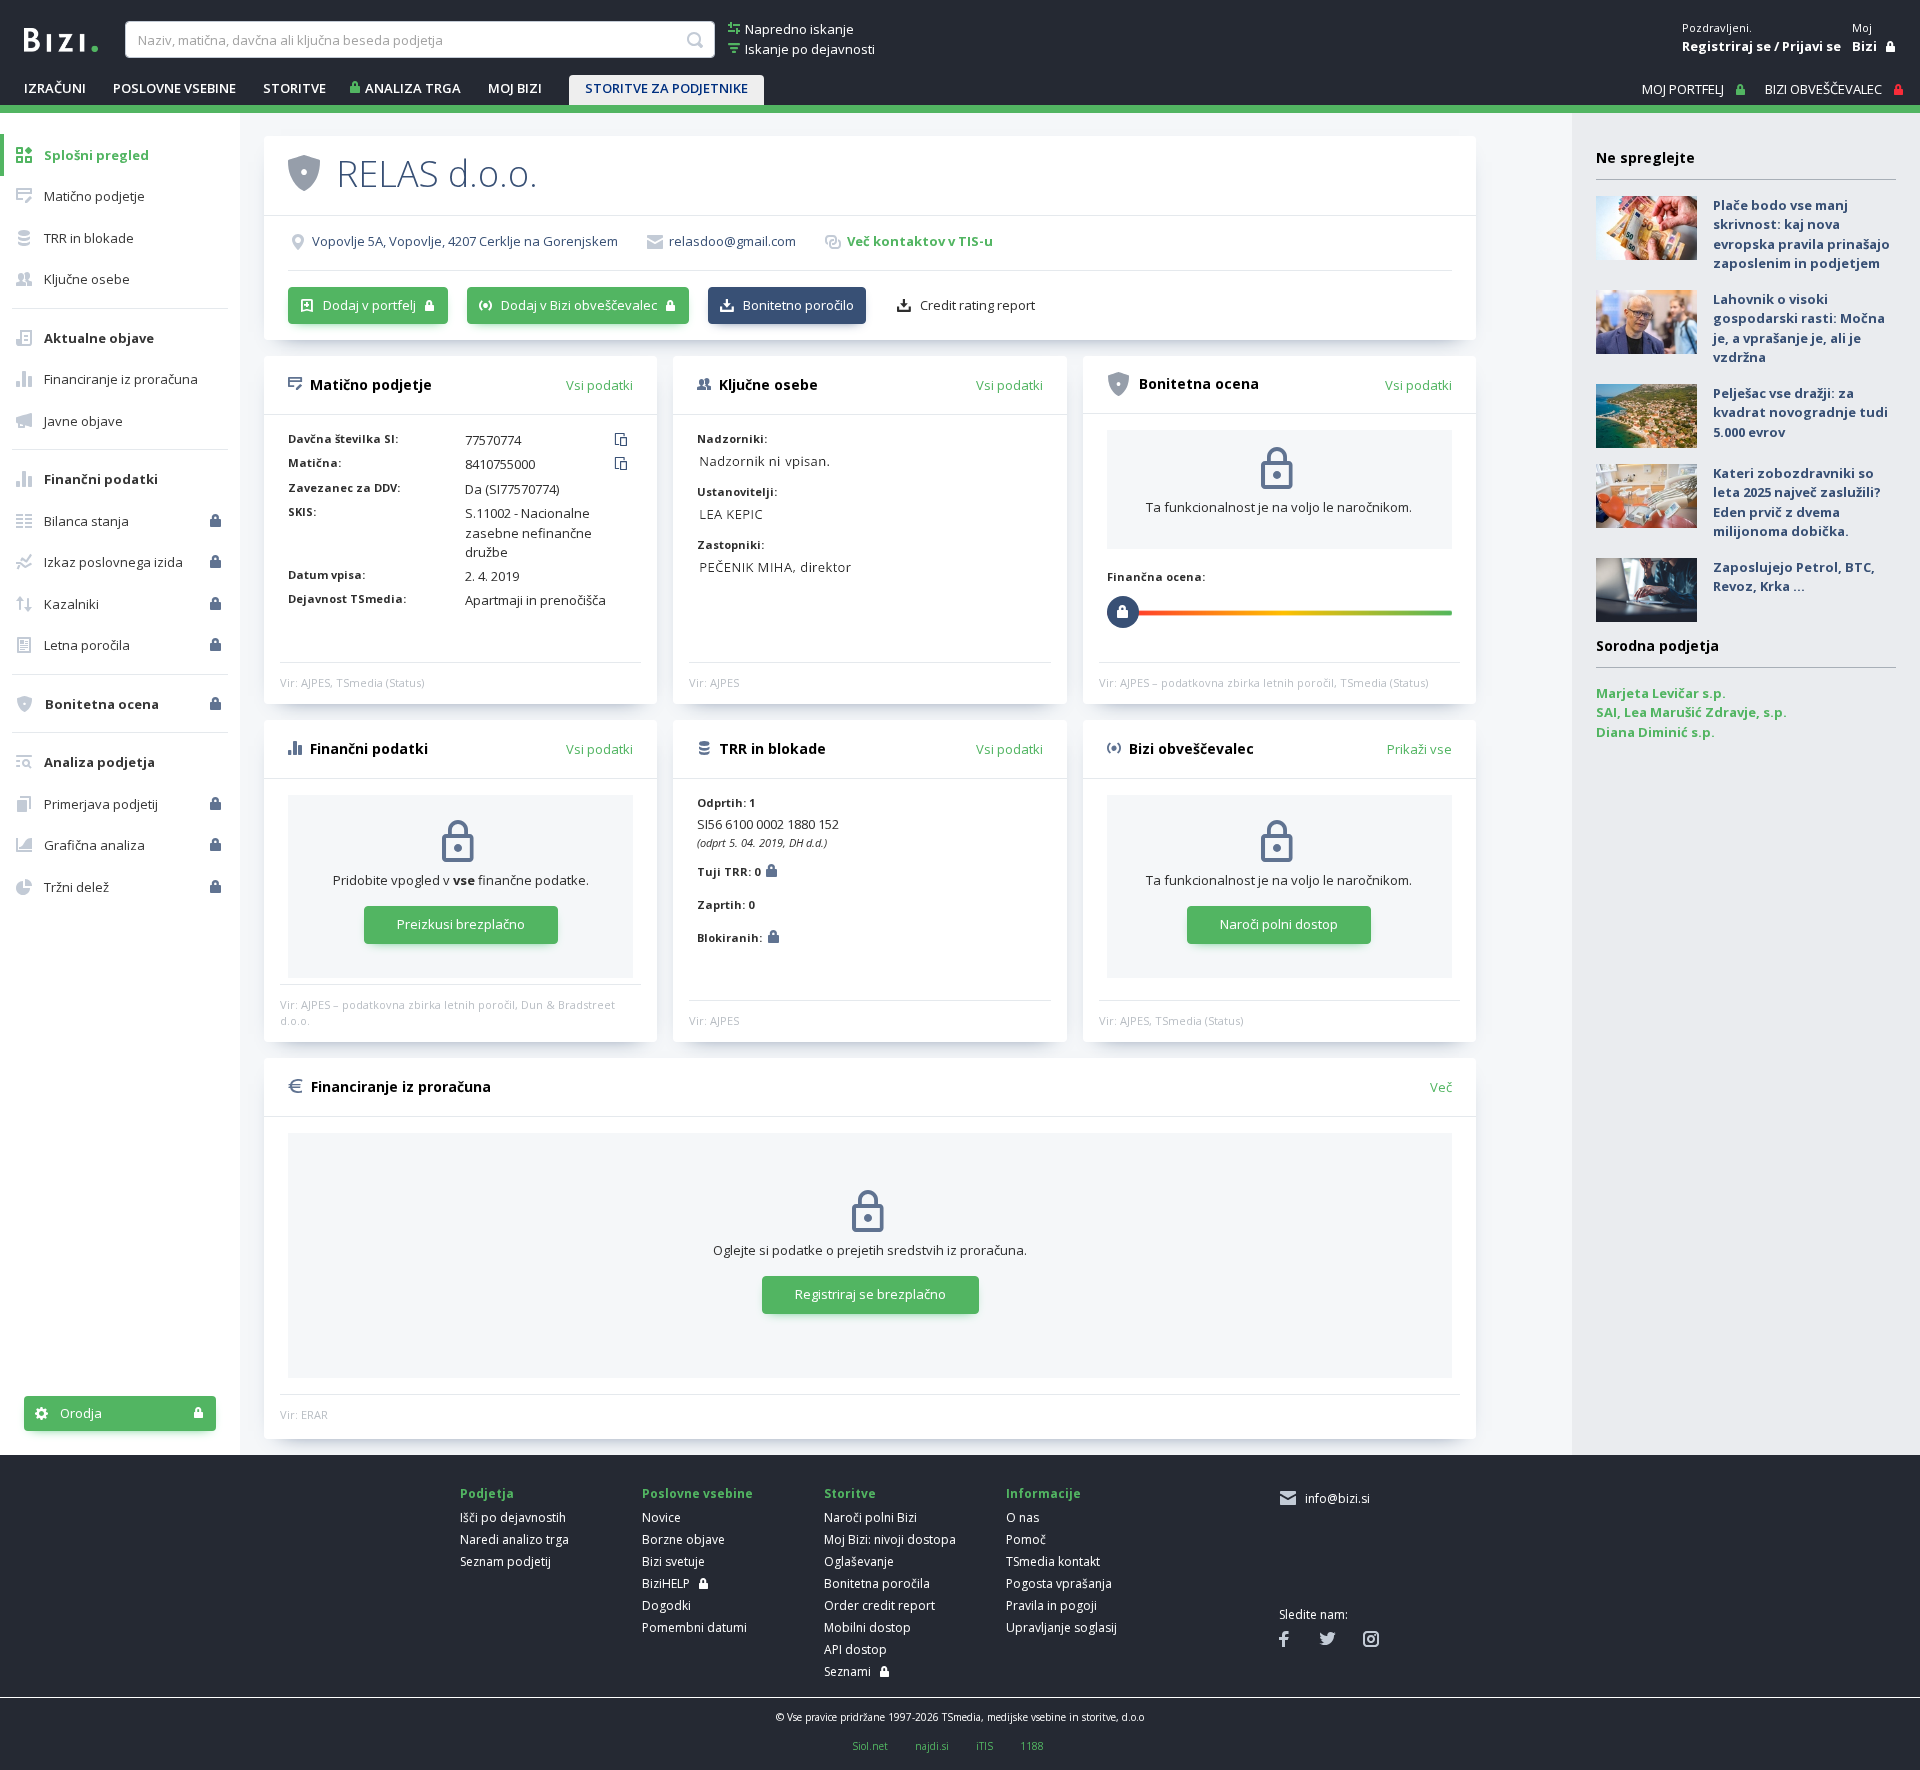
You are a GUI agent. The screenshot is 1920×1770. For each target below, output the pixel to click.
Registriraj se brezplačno (870, 1294)
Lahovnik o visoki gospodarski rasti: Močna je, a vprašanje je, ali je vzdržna (1799, 328)
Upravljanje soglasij (1061, 1627)
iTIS (984, 1746)
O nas (1022, 1517)
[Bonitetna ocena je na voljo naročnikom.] (304, 172)
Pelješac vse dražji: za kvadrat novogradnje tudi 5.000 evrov (1800, 412)
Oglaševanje (859, 1561)
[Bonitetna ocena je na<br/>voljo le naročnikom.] (217, 704)
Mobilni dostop (867, 1627)
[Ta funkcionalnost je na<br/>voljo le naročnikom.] (217, 521)
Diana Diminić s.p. (1655, 732)
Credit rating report (977, 305)
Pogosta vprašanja (1059, 1583)
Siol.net (870, 1746)
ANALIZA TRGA (413, 88)
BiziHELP (666, 1583)
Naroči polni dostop (1279, 924)
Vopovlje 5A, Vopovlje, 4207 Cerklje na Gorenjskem (465, 241)
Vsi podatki (599, 385)
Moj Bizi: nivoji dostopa (890, 1539)
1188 (1032, 1746)
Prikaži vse (1419, 749)
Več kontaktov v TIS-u (920, 241)
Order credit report (879, 1605)
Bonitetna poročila (877, 1583)
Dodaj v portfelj (369, 305)
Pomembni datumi (694, 1627)
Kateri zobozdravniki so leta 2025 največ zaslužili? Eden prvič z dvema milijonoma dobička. (1797, 502)
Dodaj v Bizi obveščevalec (579, 305)
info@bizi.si (1334, 1498)
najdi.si (932, 1746)
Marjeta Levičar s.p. (1661, 693)
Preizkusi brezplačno (461, 924)
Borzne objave (683, 1539)
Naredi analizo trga (514, 1539)
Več (1441, 1087)
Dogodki (666, 1605)
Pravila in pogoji (1051, 1605)
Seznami (847, 1671)
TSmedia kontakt (1053, 1561)
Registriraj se (1726, 46)
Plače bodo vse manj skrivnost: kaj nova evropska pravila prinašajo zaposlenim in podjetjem (1801, 234)
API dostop (855, 1649)
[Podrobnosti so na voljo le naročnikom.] (771, 873)
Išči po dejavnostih (513, 1517)
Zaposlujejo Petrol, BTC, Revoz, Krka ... (1794, 577)
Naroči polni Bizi (870, 1517)
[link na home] (61, 38)
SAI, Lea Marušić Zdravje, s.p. (1691, 712)
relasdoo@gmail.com (732, 241)
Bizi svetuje (673, 1561)
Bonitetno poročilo (798, 305)
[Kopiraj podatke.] (624, 441)
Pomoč (1026, 1539)
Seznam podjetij (505, 1561)
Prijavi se (1811, 46)
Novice (661, 1517)
